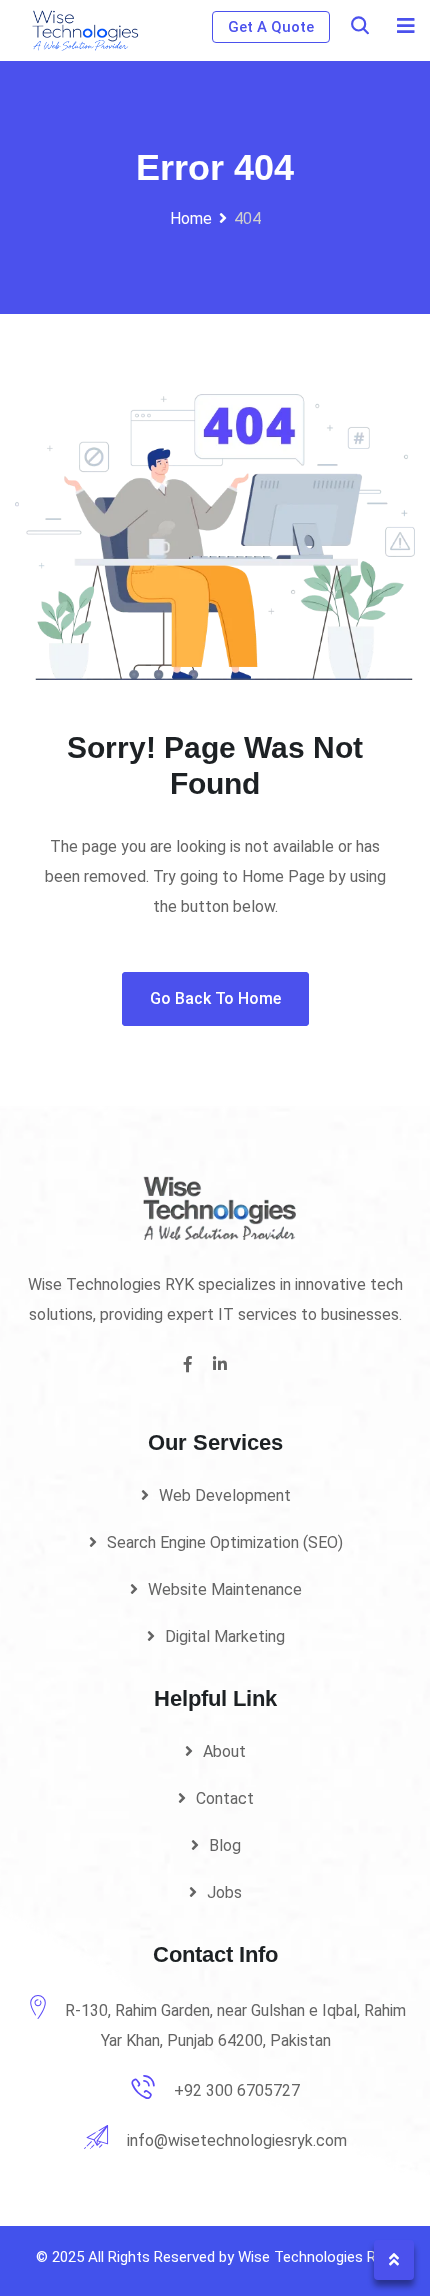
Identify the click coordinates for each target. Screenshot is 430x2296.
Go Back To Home (215, 998)
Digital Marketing (225, 1636)
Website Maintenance (225, 1589)
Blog (225, 1845)
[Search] (360, 25)
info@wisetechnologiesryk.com (237, 2140)
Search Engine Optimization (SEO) (225, 1542)
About (224, 1751)
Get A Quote (271, 27)
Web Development (225, 1495)
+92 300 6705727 (237, 2090)
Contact (225, 1798)
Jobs (224, 1892)
